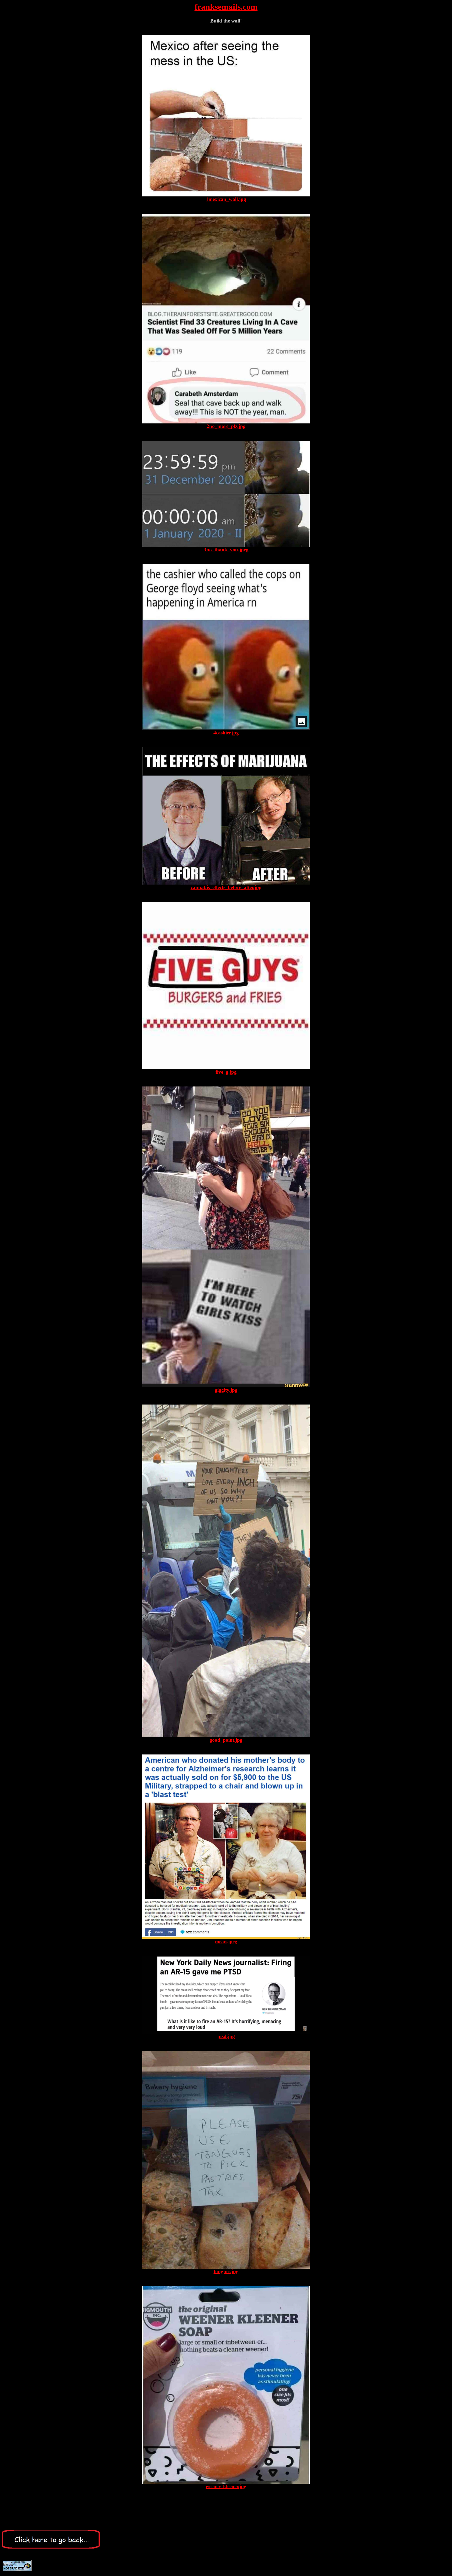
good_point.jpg (226, 1740)
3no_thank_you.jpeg (226, 550)
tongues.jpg (226, 2271)
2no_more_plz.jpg (226, 426)
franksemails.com (226, 7)
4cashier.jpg (226, 733)
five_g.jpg (226, 1072)
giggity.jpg (226, 1390)
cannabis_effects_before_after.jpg (226, 887)
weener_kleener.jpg (226, 2486)
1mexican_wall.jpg (226, 199)
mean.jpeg (226, 1942)
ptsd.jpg (226, 2036)
